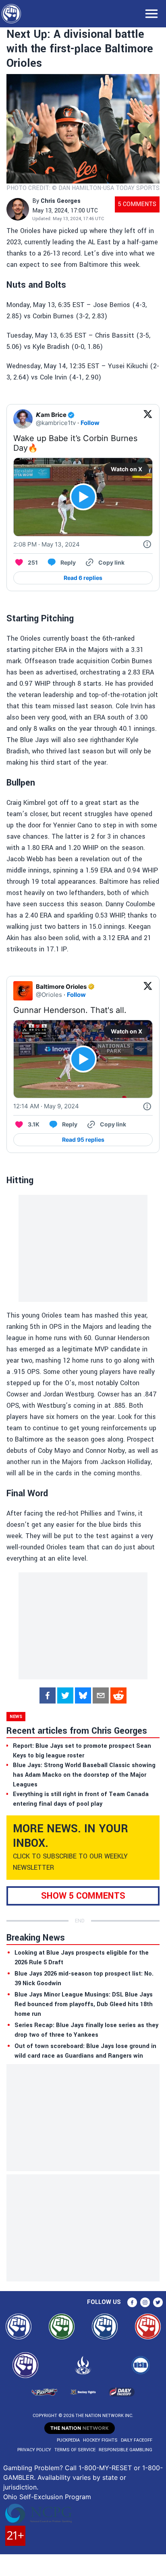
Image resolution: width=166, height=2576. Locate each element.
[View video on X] (83, 497)
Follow (90, 423)
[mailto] (101, 1695)
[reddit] (118, 1695)
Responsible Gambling (126, 2450)
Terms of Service (75, 2450)
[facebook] (48, 1695)
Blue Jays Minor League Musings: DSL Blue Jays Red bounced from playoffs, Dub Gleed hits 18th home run (84, 2004)
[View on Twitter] (148, 419)
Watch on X (127, 469)
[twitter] (65, 1695)
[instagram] (145, 2302)
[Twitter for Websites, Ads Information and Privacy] (147, 544)
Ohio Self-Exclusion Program (47, 2497)
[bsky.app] (83, 1695)
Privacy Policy (34, 2450)
